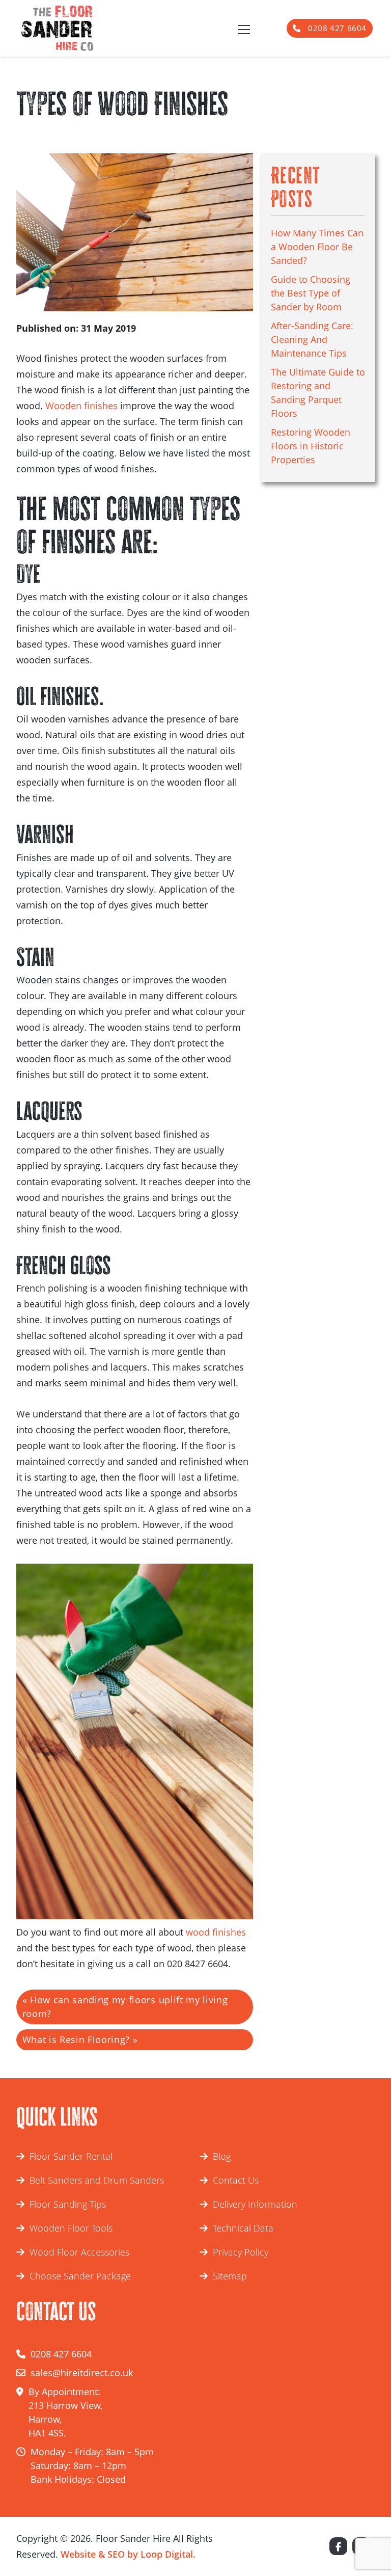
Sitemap (230, 2276)
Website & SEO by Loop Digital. (128, 2554)
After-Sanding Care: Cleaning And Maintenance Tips (312, 339)
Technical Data (243, 2228)
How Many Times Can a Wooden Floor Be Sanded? (317, 247)
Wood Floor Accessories (79, 2252)
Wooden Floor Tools (71, 2228)
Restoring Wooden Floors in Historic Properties (311, 446)
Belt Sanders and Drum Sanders (97, 2180)
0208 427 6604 (336, 28)
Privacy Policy (241, 2252)
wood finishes (216, 1932)
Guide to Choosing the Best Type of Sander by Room (311, 293)
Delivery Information (255, 2204)
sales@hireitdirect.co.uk (82, 2373)
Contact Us (236, 2180)
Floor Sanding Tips (68, 2204)
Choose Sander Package (80, 2276)
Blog (222, 2156)
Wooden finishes (81, 406)
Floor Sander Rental (71, 2156)
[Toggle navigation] (243, 29)
